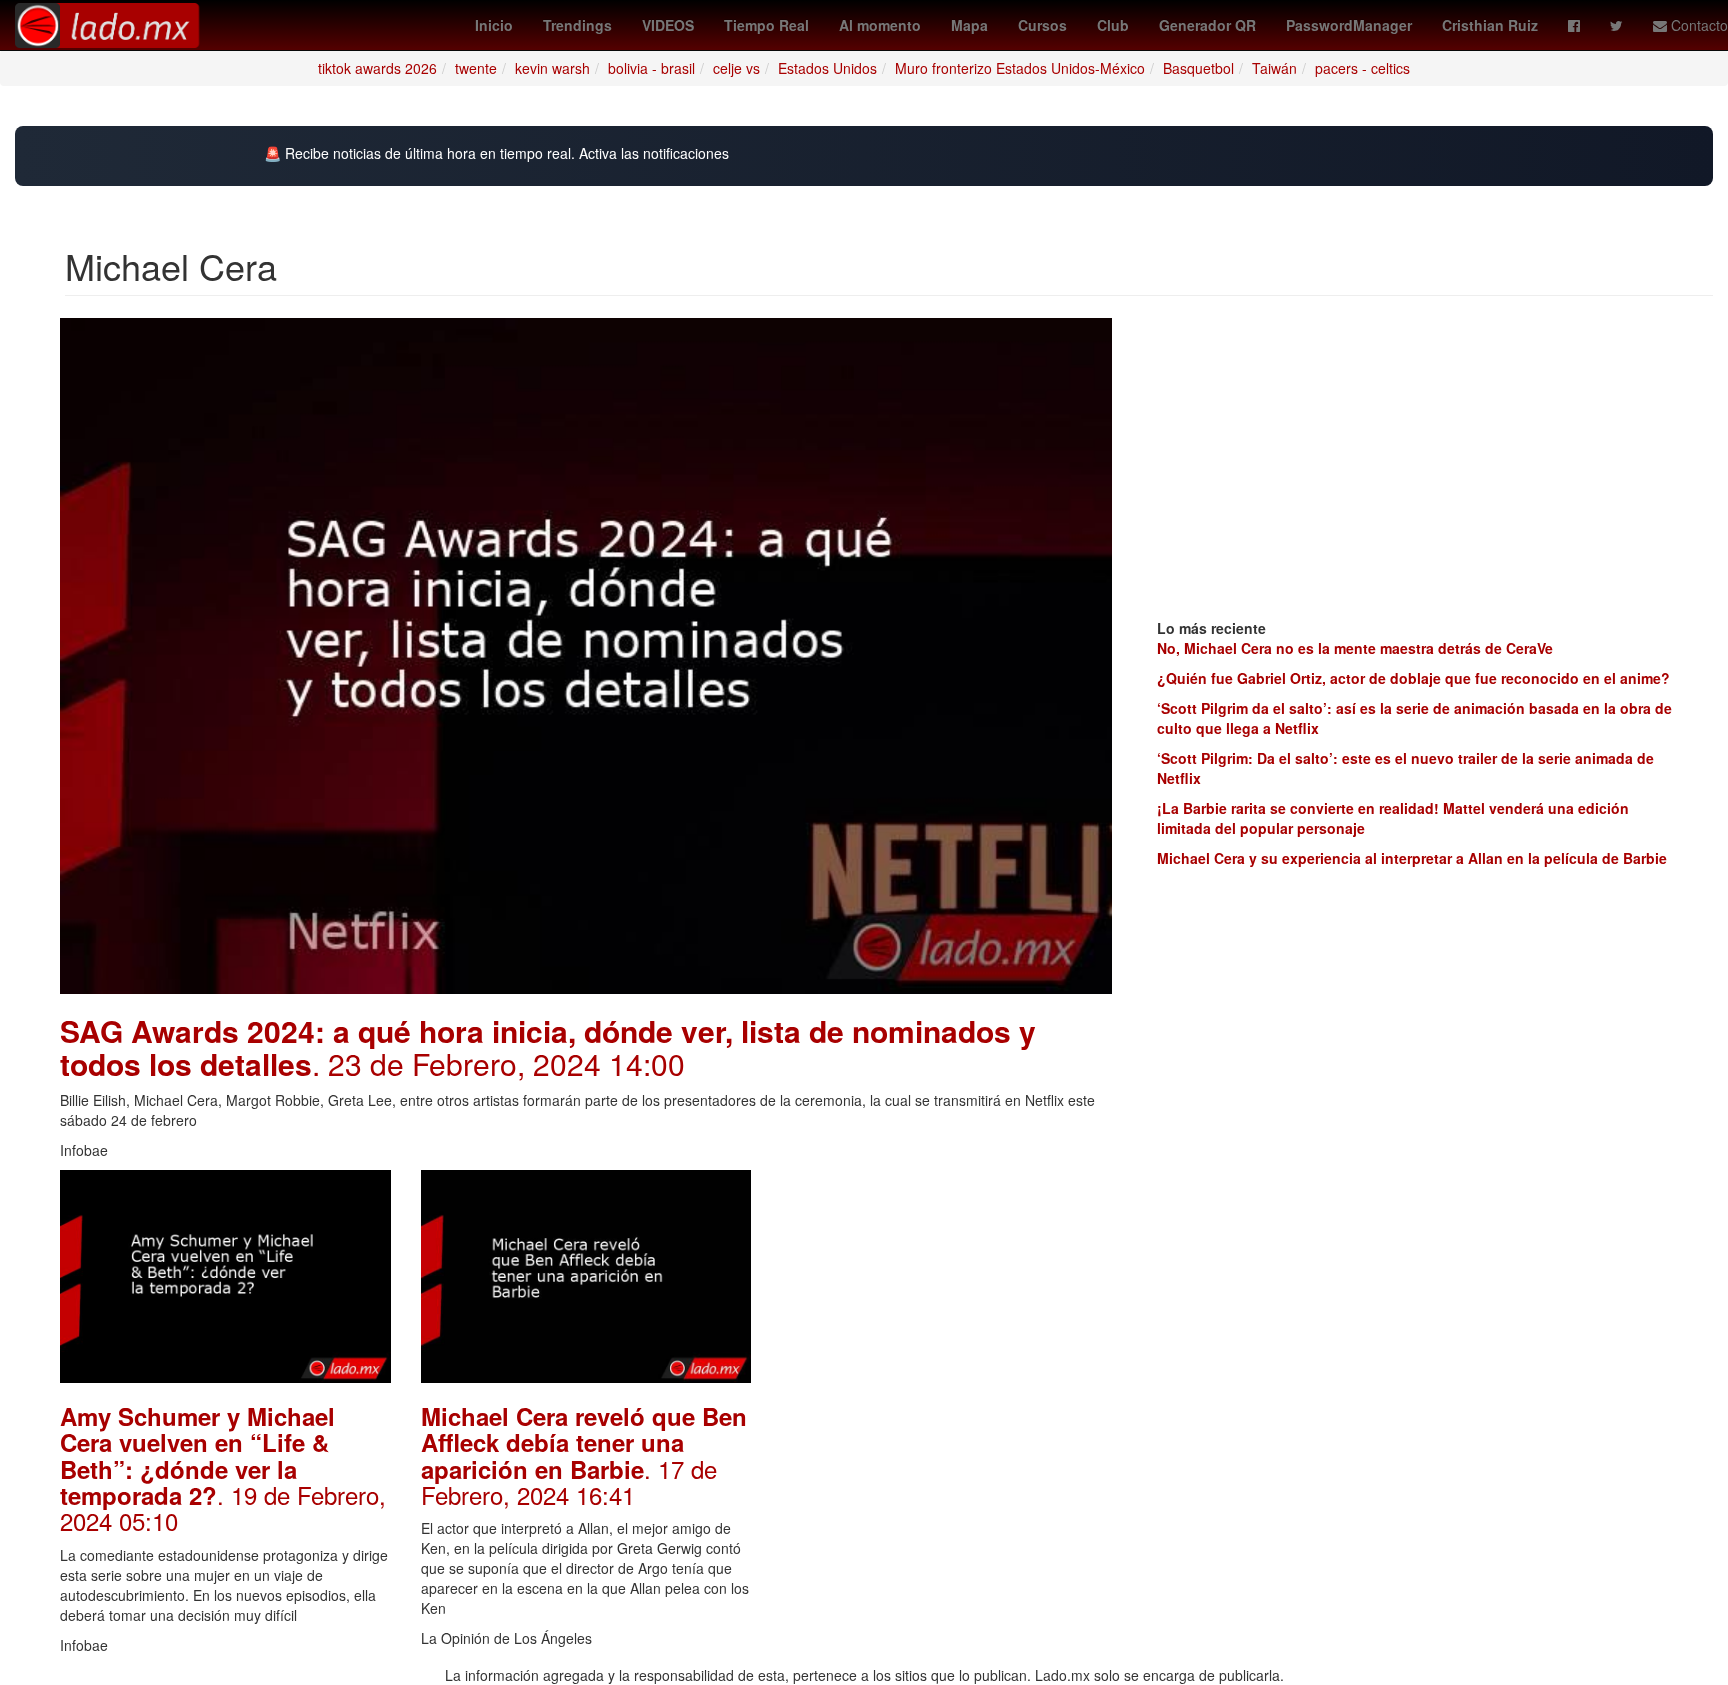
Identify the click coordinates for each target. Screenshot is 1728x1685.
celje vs (736, 68)
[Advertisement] (946, 1295)
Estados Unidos (827, 68)
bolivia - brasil (651, 68)
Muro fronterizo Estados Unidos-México (1020, 68)
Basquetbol (1198, 68)
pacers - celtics (1362, 68)
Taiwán (1274, 68)
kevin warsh (552, 68)
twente (476, 68)
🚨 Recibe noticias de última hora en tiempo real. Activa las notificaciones (496, 153)
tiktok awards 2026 (377, 68)
